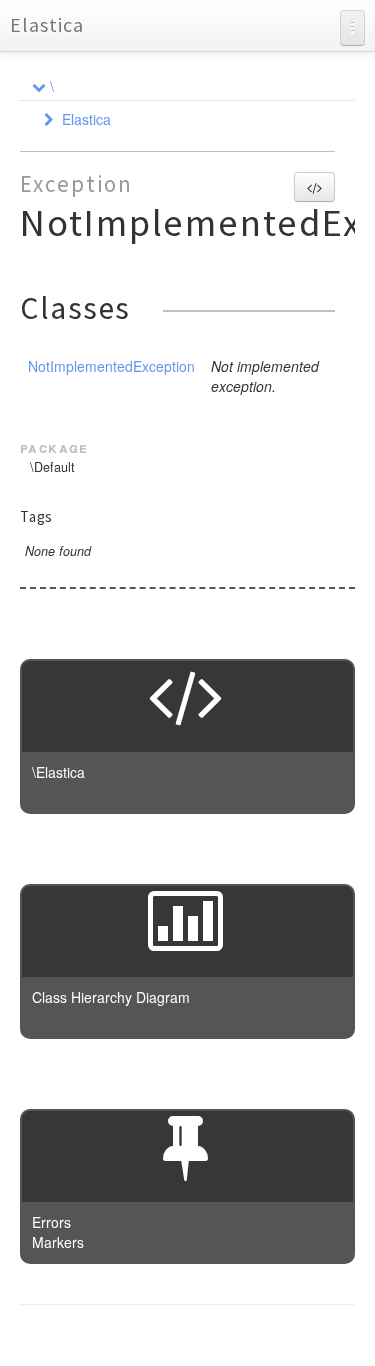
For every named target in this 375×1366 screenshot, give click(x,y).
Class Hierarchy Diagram (111, 997)
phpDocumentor (265, 1336)
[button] (314, 187)
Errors (51, 1222)
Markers (58, 1242)
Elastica (47, 24)
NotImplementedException (111, 366)
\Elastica (58, 772)
